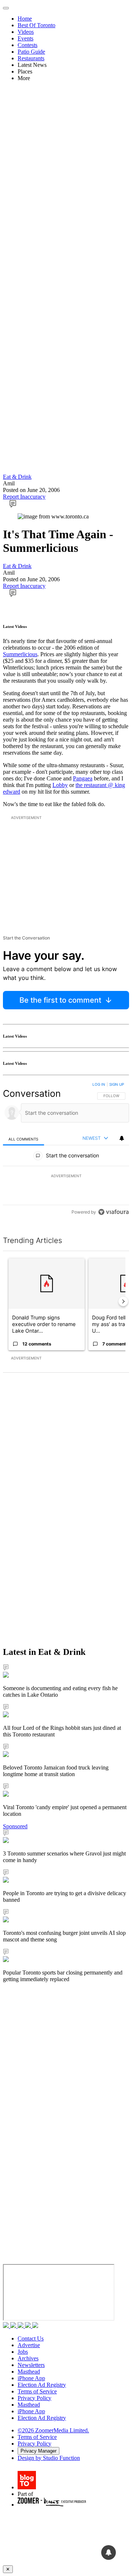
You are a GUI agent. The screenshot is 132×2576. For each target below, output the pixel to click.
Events (25, 38)
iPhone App (31, 2378)
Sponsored (15, 1826)
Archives (28, 2358)
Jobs (23, 2352)
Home (25, 19)
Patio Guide (31, 52)
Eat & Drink (17, 477)
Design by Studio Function (49, 2458)
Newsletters (31, 2365)
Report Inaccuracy (24, 497)
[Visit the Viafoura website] (113, 1212)
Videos (26, 32)
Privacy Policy (34, 2398)
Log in (99, 1084)
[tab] (23, 1139)
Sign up (117, 1084)
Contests (27, 45)
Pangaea (83, 778)
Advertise (29, 2345)
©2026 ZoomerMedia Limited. (53, 2430)
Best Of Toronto (36, 25)
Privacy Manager (38, 2451)
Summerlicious (20, 654)
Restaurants (31, 58)
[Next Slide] (123, 1301)
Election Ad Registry (42, 2385)
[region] (66, 1150)
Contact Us (31, 2338)
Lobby (60, 785)
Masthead (29, 2372)
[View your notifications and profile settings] (122, 1138)
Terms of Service (37, 2391)
